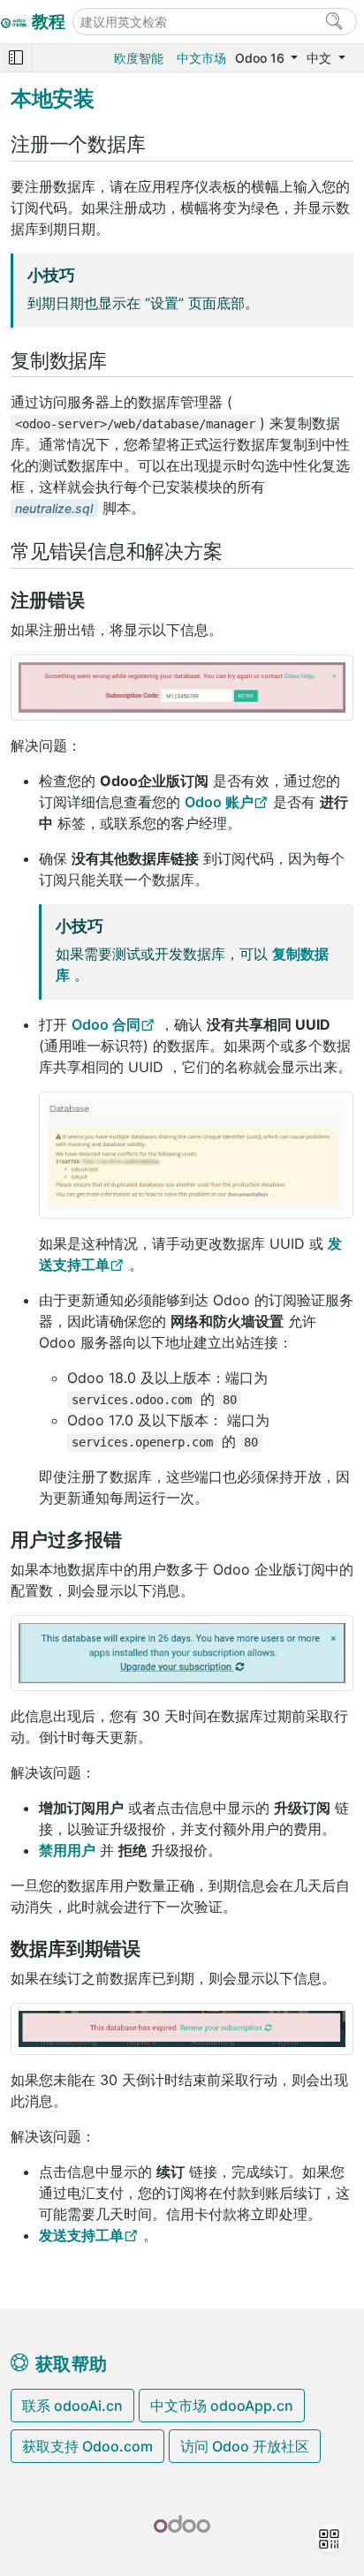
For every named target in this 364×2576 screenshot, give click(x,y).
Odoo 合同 (106, 1024)
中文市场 (201, 58)
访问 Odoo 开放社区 (245, 2446)
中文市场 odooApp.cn (222, 2406)
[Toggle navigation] (16, 58)
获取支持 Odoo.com (87, 2446)
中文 (321, 58)
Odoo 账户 (219, 802)
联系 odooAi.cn (72, 2406)
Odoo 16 (262, 58)
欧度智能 (139, 58)
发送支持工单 (81, 2235)
